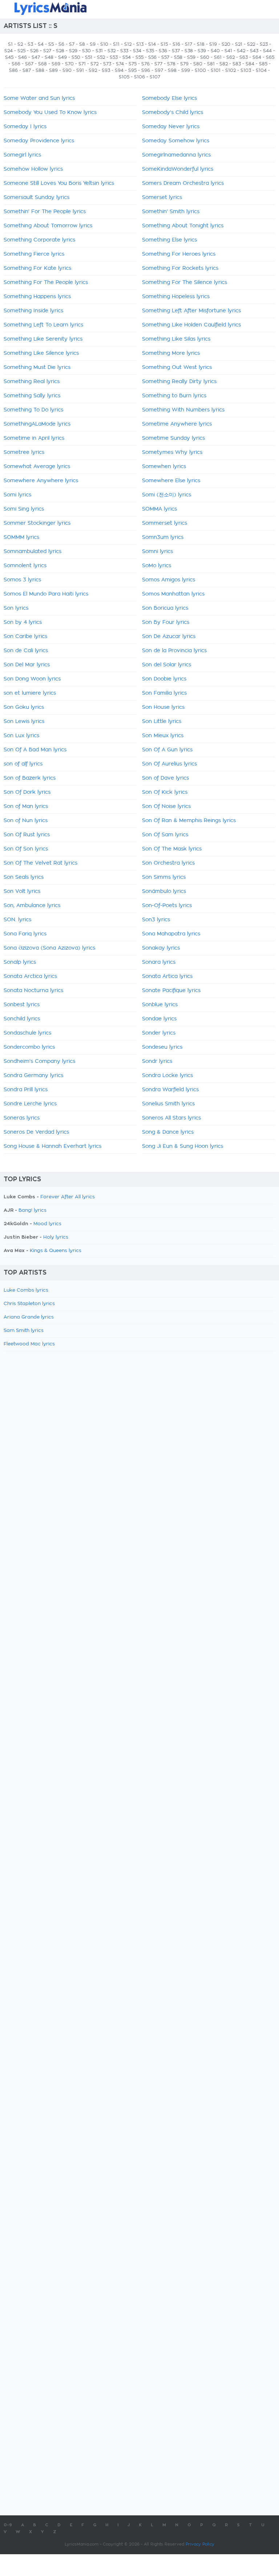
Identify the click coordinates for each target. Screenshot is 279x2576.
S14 (152, 44)
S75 (133, 64)
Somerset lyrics (162, 198)
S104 (261, 70)
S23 (264, 44)
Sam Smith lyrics (24, 1331)
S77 (158, 64)
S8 (82, 44)
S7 (72, 44)
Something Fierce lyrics (34, 254)
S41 (228, 51)
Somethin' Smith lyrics (171, 212)
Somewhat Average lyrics (37, 467)
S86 (13, 70)
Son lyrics (16, 608)
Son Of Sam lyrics (165, 835)
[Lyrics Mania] (139, 9)
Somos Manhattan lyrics (173, 594)
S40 (215, 51)
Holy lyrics (56, 1237)
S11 (116, 44)
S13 (140, 44)
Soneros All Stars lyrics (171, 1118)
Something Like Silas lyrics (176, 339)
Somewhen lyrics (164, 467)
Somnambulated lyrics (33, 552)
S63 (244, 57)
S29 (73, 51)
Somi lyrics (17, 495)
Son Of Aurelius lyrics (169, 764)
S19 (213, 44)
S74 (120, 64)
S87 (27, 70)
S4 (41, 44)
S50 (76, 57)
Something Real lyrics (32, 382)
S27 (47, 51)
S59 (191, 57)
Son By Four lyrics (166, 622)
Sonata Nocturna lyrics (33, 991)
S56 (152, 57)
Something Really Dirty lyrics (179, 382)
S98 (172, 70)
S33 (124, 51)
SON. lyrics (17, 920)
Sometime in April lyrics (34, 438)
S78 (171, 64)
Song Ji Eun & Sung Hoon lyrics (183, 1146)
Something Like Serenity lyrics (43, 339)
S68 (43, 64)
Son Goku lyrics (24, 707)
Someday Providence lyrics (39, 141)
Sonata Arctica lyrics (30, 976)
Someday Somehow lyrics (176, 141)
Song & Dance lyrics (168, 1132)
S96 (146, 70)
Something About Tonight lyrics (183, 226)
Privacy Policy (200, 2544)
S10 (104, 44)
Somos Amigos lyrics (169, 580)
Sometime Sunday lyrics (173, 438)
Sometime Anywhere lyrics (177, 424)
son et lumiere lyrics (30, 693)
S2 (20, 44)
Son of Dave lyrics (165, 778)
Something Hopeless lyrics (176, 297)
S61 (218, 57)
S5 (51, 44)
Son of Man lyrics (26, 806)
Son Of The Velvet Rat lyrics (41, 863)
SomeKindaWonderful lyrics (178, 169)
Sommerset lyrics (165, 523)
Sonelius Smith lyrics (168, 1104)
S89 (53, 70)
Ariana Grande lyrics (29, 1317)
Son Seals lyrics (24, 877)
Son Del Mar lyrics (27, 665)
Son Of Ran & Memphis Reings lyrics (189, 821)
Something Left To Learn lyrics (43, 325)
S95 (132, 70)
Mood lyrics (47, 1224)
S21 (239, 44)
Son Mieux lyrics (163, 736)
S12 (128, 44)
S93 (106, 70)
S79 (184, 64)
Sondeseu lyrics (162, 1047)
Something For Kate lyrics (37, 268)
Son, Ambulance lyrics (32, 906)
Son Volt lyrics (22, 891)
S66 (16, 64)
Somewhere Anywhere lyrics (41, 481)
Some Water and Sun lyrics (39, 98)
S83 (237, 64)
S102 (231, 70)
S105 (124, 77)
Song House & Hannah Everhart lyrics (52, 1146)
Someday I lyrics (25, 127)
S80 (198, 64)
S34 (137, 51)
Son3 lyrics (156, 920)
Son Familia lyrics (164, 693)
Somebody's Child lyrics (173, 113)
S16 (176, 44)
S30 (86, 51)
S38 (189, 51)
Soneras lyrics (22, 1118)
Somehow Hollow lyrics (33, 169)
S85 (263, 64)
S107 (155, 77)
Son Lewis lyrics (24, 722)
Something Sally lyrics (32, 396)
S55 (139, 57)
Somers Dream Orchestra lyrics (183, 183)
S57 (165, 57)
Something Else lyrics (169, 240)
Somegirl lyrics (22, 155)
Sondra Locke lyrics (167, 1076)
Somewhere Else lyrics (171, 481)
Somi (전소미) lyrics (167, 495)
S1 (10, 44)
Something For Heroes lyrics (179, 254)
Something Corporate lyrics (39, 240)
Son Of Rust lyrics (27, 835)
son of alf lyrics (23, 764)
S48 (49, 57)
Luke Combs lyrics (26, 1290)
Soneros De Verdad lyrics (36, 1132)
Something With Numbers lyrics (183, 410)
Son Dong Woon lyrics (32, 679)
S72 (94, 64)
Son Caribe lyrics (25, 637)
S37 (176, 51)
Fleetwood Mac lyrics (29, 1344)
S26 (34, 51)
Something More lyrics (171, 353)
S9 (93, 44)
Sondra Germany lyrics (33, 1076)
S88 (40, 70)
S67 (29, 64)
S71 (82, 64)
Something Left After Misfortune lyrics (191, 311)
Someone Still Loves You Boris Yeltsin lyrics (59, 183)
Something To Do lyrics (33, 410)
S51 (89, 57)
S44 (267, 51)
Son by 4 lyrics (23, 622)
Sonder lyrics (159, 1033)
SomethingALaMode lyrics (37, 424)
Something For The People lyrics (46, 283)
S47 (36, 57)
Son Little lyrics (162, 722)
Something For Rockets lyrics (180, 268)
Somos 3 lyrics (22, 580)
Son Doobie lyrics (164, 679)
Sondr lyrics (157, 1061)
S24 (9, 51)
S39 (202, 51)
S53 (114, 57)
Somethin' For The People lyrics (45, 212)
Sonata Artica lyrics (167, 976)
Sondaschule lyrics (27, 1033)
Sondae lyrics (159, 1019)
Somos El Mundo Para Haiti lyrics (46, 594)
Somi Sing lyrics (24, 509)
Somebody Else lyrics (169, 98)
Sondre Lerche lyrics (30, 1104)
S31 (99, 51)
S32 (112, 51)
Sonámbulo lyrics (164, 891)
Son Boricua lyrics (165, 608)
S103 (246, 70)
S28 (60, 51)
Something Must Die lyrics (37, 367)
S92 (93, 70)
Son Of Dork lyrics (27, 792)
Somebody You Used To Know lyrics (50, 113)
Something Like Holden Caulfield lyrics (191, 325)
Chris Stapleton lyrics (29, 1304)
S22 (251, 44)
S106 (139, 77)
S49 (62, 57)
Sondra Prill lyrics (26, 1090)
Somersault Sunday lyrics (37, 198)
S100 (200, 70)
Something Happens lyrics (37, 297)
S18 (201, 44)
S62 (231, 57)
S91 (80, 70)
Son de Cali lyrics (26, 651)
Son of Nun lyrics (26, 821)
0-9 (8, 2525)
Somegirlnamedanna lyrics (176, 155)
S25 (21, 51)
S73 (107, 64)
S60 (205, 57)
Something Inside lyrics (33, 311)
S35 (150, 51)
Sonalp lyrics (20, 962)
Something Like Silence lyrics (41, 353)
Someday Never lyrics (171, 127)
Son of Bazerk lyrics (30, 778)
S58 (178, 57)
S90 (67, 70)
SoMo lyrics (157, 566)
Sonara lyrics (159, 962)
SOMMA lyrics (159, 509)
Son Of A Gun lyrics (167, 750)
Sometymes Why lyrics (172, 452)
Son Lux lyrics (21, 736)
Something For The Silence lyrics (185, 283)
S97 (159, 70)
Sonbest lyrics (22, 1005)
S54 (127, 57)
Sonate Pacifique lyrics (171, 991)
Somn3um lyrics (163, 537)
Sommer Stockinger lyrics (37, 523)
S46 (23, 57)
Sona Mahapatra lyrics (171, 934)
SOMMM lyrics (21, 537)
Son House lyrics (163, 707)
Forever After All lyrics (68, 1197)
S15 (164, 44)
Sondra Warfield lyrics (170, 1090)
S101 (216, 70)
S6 (61, 44)
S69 (56, 64)
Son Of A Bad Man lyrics (35, 750)
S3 (30, 44)
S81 (211, 64)
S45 (9, 57)
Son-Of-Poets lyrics (167, 906)
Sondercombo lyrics (29, 1047)
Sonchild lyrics (22, 1019)
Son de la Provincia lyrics (174, 651)
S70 (69, 64)
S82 (224, 64)
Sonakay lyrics (161, 948)
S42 (241, 51)
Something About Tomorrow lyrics (48, 226)
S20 (226, 44)
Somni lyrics (157, 552)
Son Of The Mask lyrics (172, 849)
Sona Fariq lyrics (25, 934)
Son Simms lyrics (164, 877)
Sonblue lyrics (160, 1005)
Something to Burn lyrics (174, 396)
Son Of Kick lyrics (165, 792)
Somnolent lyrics (25, 566)
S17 (189, 44)
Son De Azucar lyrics (169, 637)
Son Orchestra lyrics (168, 863)
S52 (101, 57)
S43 (254, 51)
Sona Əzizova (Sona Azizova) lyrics (49, 948)
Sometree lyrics (24, 452)
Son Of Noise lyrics (166, 806)
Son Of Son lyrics (26, 849)
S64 (257, 57)
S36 (163, 51)
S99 (186, 70)
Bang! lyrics (33, 1210)
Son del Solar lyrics (167, 665)
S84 (250, 64)
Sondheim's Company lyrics (39, 1061)
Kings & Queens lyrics (56, 1251)
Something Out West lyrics (177, 367)
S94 (119, 70)
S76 (145, 64)
